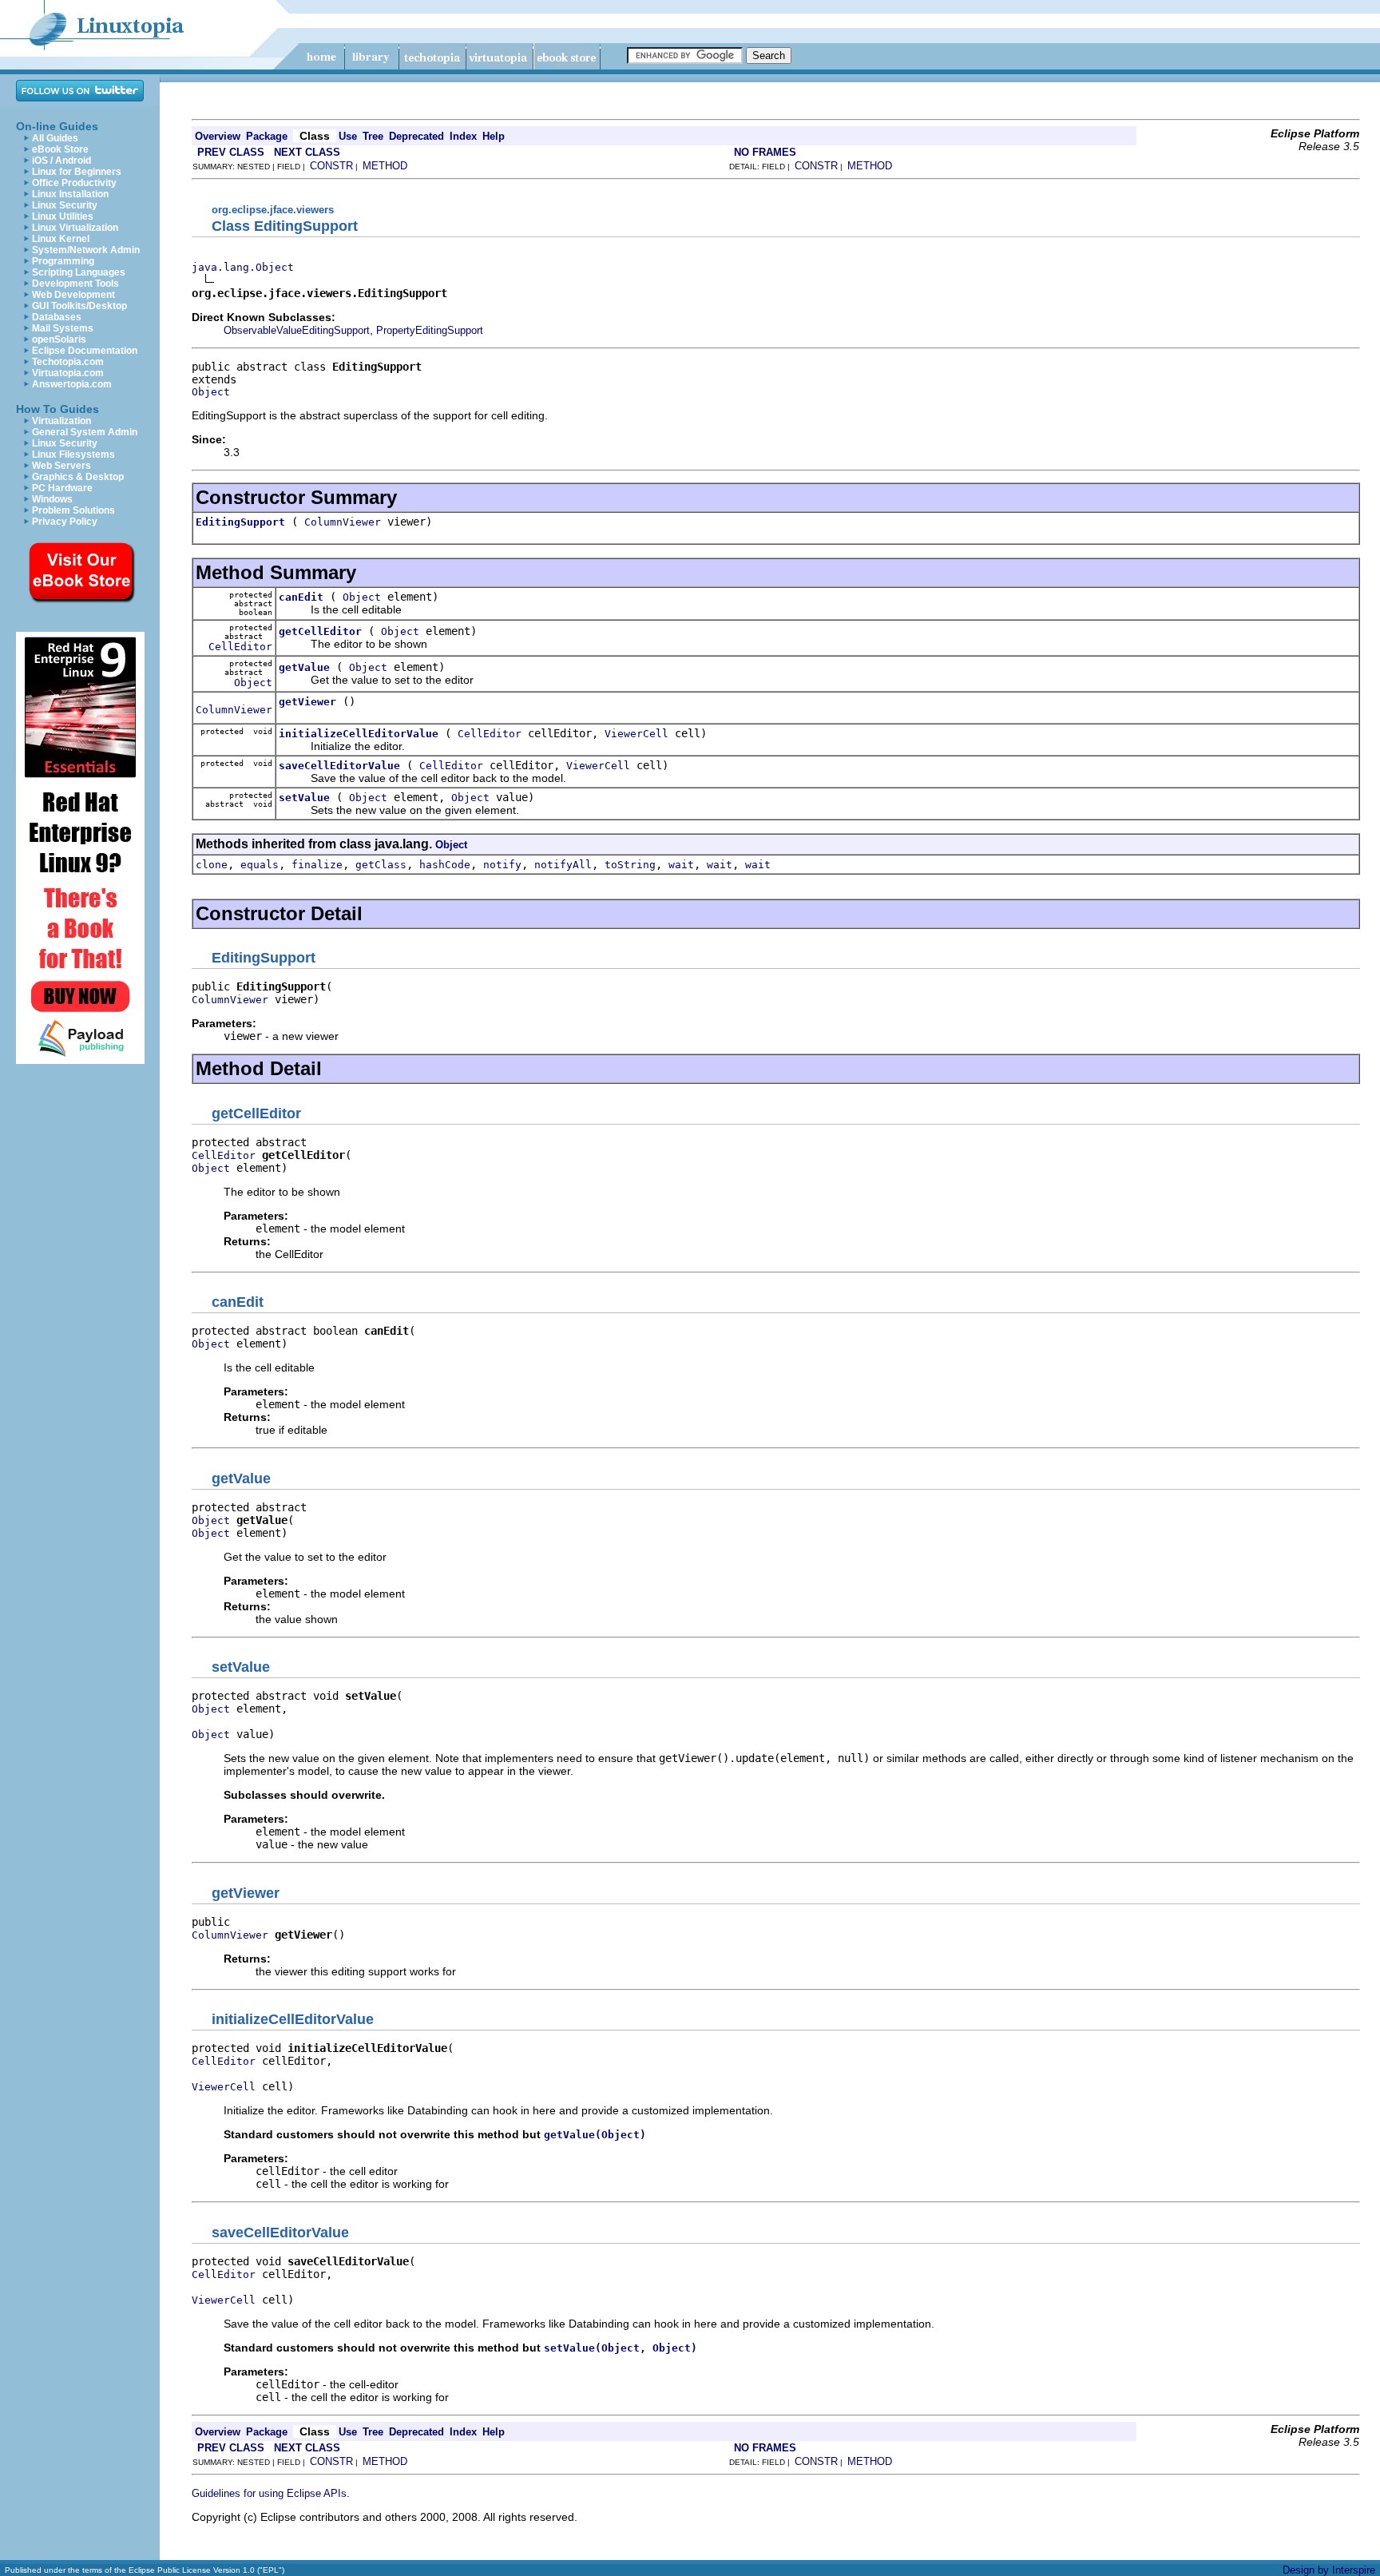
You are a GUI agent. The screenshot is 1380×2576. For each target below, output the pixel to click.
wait (681, 865)
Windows (52, 499)
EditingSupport (240, 522)
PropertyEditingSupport (430, 330)
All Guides (55, 138)
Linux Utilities (63, 216)
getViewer (307, 702)
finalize (317, 865)
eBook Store (60, 149)
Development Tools (75, 284)
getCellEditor (320, 631)
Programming (63, 261)
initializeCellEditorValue (359, 734)
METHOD (385, 166)
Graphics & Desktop (78, 477)
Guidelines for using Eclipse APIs (269, 2493)
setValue (304, 798)
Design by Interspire (1329, 2570)
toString (630, 865)
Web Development (73, 295)
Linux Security (65, 205)
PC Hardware (62, 488)
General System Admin (85, 432)
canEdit (301, 597)
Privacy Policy (65, 522)
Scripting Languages (79, 272)
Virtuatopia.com (68, 373)
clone (212, 865)
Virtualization (61, 421)
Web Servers (61, 466)
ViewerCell (636, 734)
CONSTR (331, 166)
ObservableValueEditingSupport (297, 330)
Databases (57, 317)
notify (502, 865)
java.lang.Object (243, 267)
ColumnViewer (343, 522)
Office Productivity (74, 183)
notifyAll (563, 865)
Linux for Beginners (77, 172)
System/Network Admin (86, 250)
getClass (381, 865)
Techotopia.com (68, 362)
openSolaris (59, 339)
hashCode (445, 865)
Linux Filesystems (73, 454)
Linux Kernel (61, 239)
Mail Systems (63, 328)
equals (260, 865)
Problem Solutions (73, 510)
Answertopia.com (72, 384)
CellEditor (240, 647)
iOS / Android (61, 161)
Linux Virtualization (75, 228)
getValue (304, 667)
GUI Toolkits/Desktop (79, 306)
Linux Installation (70, 194)
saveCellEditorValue (339, 766)
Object (211, 392)
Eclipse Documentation (85, 351)
